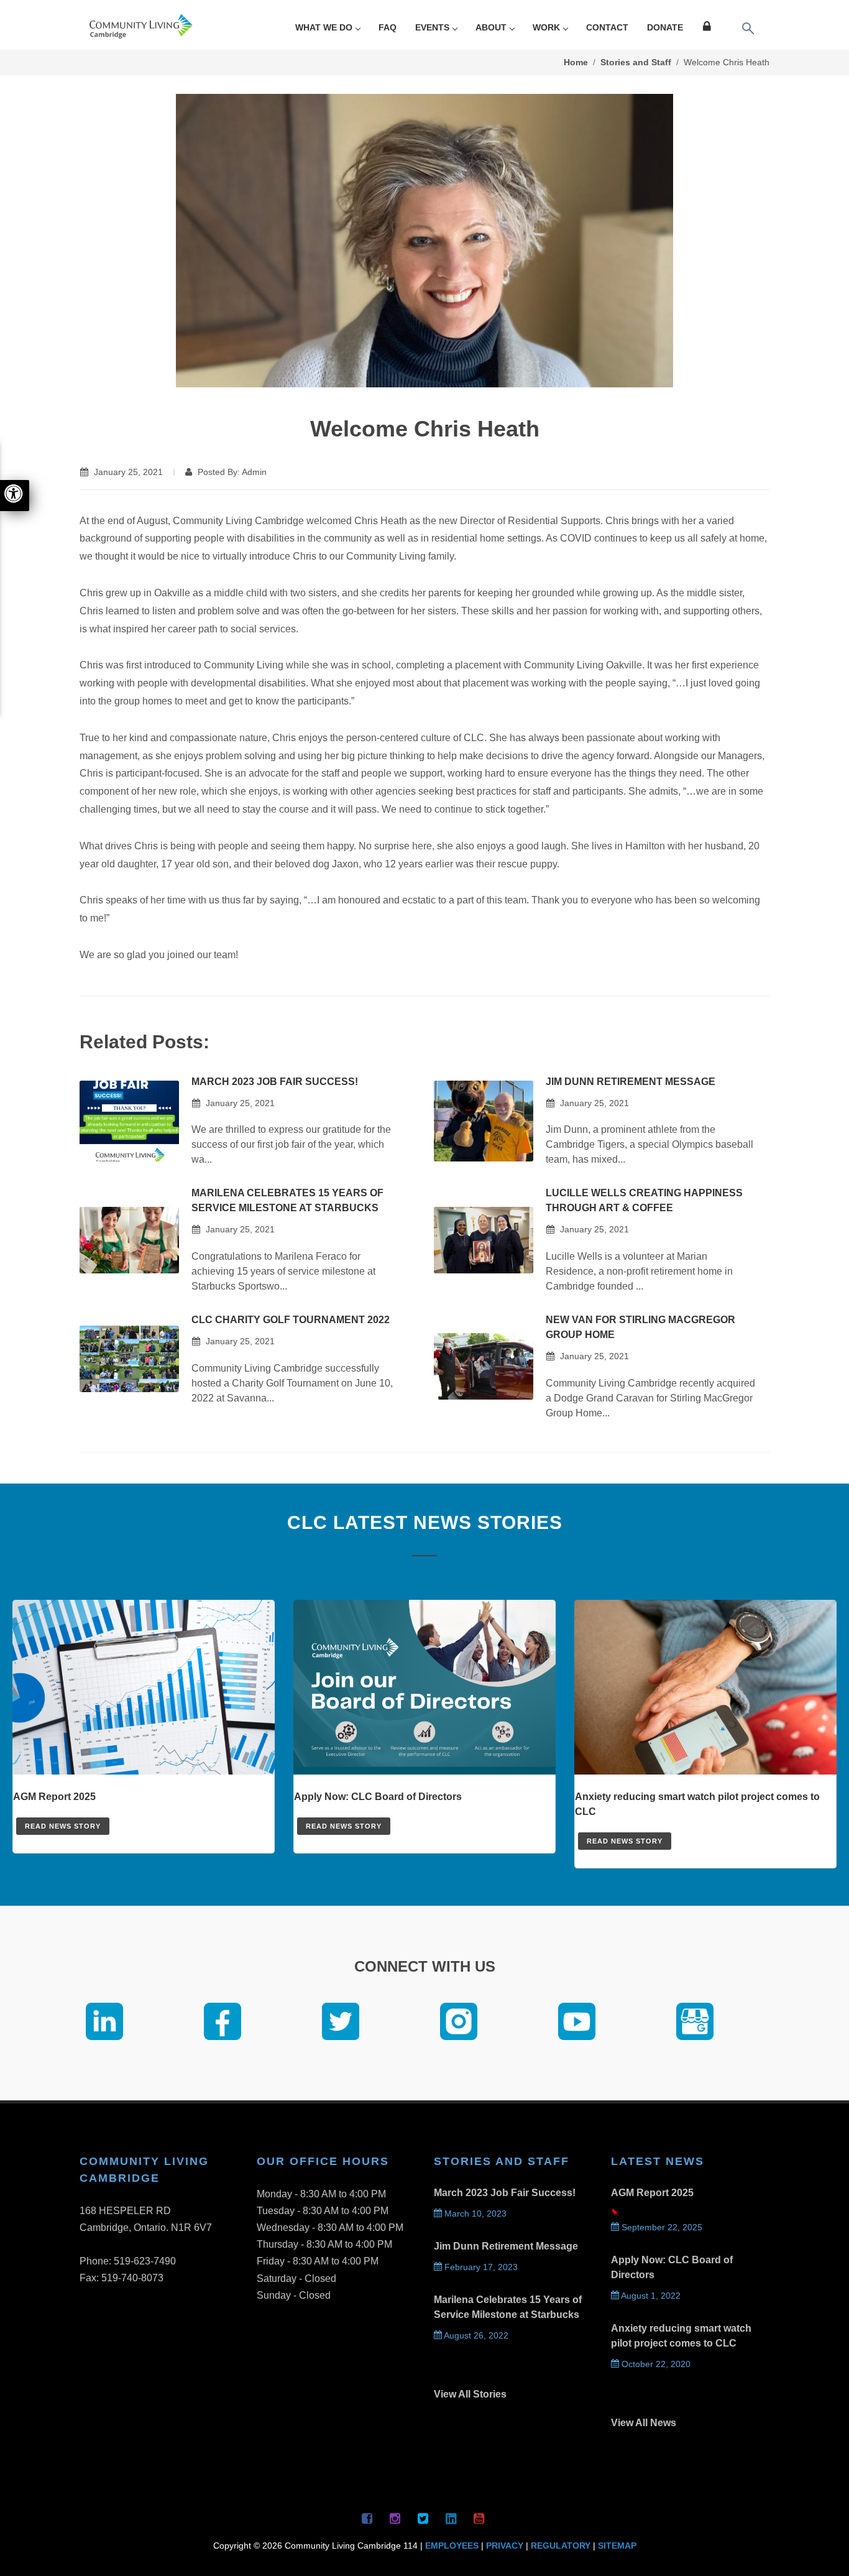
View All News (644, 2423)
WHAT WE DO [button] (324, 27)
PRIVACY (505, 2546)
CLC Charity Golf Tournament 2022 (291, 1320)
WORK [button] (546, 27)
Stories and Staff (636, 62)
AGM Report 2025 (652, 2193)
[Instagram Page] (395, 2518)
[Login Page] (709, 28)
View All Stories (470, 2394)
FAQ (388, 27)
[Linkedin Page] (451, 2518)
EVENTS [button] (432, 27)
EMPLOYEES (452, 2546)
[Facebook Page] (367, 2518)
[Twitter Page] (423, 2518)
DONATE (665, 27)
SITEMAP (617, 2546)
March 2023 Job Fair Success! (275, 1082)
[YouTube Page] (479, 2518)
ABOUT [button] (491, 27)
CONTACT (607, 27)
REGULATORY (561, 2546)
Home (576, 62)
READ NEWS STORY (63, 1826)
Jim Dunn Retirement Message (631, 1082)
